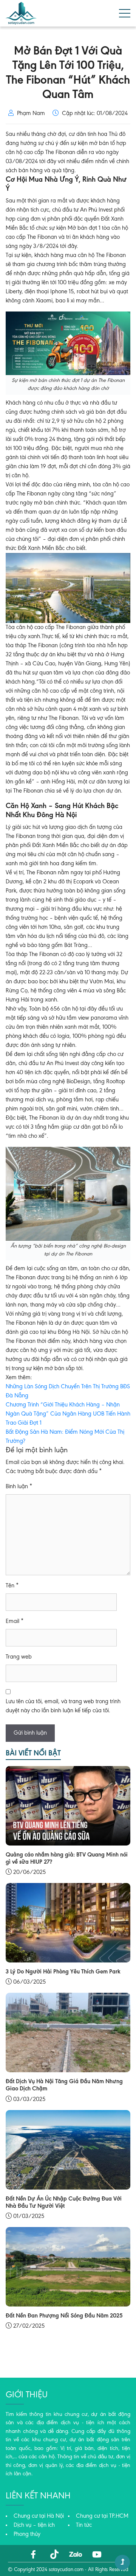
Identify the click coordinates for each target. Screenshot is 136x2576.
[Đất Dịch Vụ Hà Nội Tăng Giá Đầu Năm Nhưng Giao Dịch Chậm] (68, 2032)
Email (15, 1621)
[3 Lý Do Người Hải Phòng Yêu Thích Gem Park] (68, 1923)
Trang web (19, 1657)
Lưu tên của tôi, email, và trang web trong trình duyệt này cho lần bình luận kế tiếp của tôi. (63, 1706)
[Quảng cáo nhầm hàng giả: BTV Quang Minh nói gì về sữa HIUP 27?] (68, 1805)
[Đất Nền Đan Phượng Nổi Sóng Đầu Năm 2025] (68, 2266)
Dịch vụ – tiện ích (34, 2525)
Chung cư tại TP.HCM (102, 2516)
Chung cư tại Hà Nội (39, 2516)
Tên (12, 1586)
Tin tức (84, 2525)
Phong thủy (27, 2534)
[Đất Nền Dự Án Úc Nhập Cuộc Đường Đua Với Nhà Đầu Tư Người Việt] (68, 2149)
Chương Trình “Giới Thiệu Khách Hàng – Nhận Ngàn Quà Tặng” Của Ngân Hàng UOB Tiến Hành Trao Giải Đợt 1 (68, 1414)
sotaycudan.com (66, 2570)
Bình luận (19, 1487)
